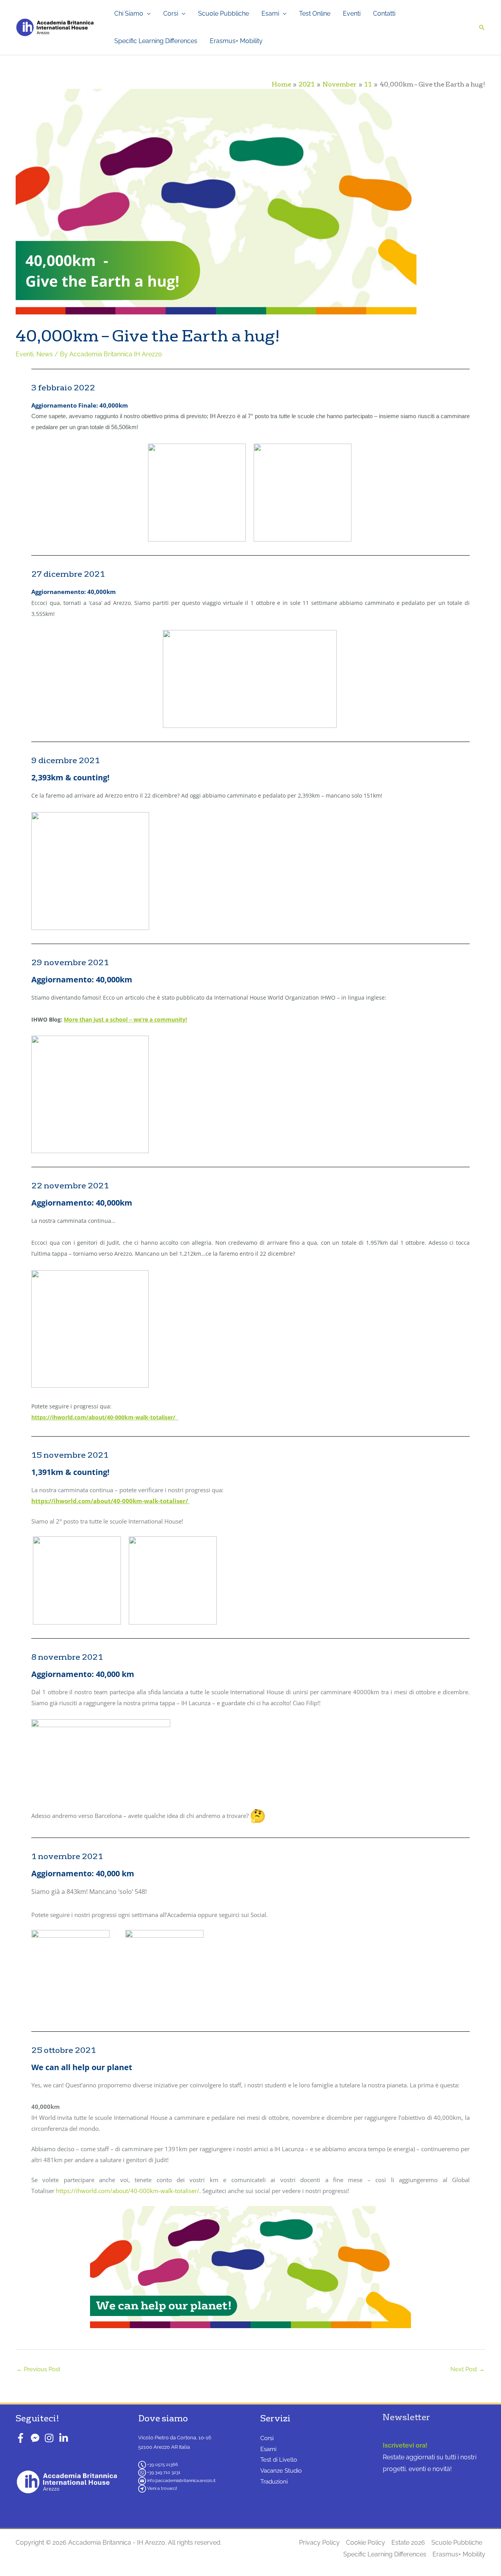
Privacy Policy (319, 2543)
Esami (270, 14)
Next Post (468, 2369)
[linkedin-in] (65, 2438)
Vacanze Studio (281, 2471)
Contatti (384, 14)
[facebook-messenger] (37, 2438)
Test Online (315, 14)
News (45, 354)
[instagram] (51, 2438)
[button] (482, 27)
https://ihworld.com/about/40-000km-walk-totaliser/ (128, 2191)
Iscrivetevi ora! (405, 2445)
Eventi (352, 14)
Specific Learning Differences (156, 41)
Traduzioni (274, 2482)
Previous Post (38, 2369)
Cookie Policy (366, 2543)
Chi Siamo (129, 14)
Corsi (171, 14)
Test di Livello (279, 2460)
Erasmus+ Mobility (236, 41)
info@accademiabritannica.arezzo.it (181, 2481)
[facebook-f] (22, 2438)
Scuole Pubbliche (223, 14)
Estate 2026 (408, 2543)
